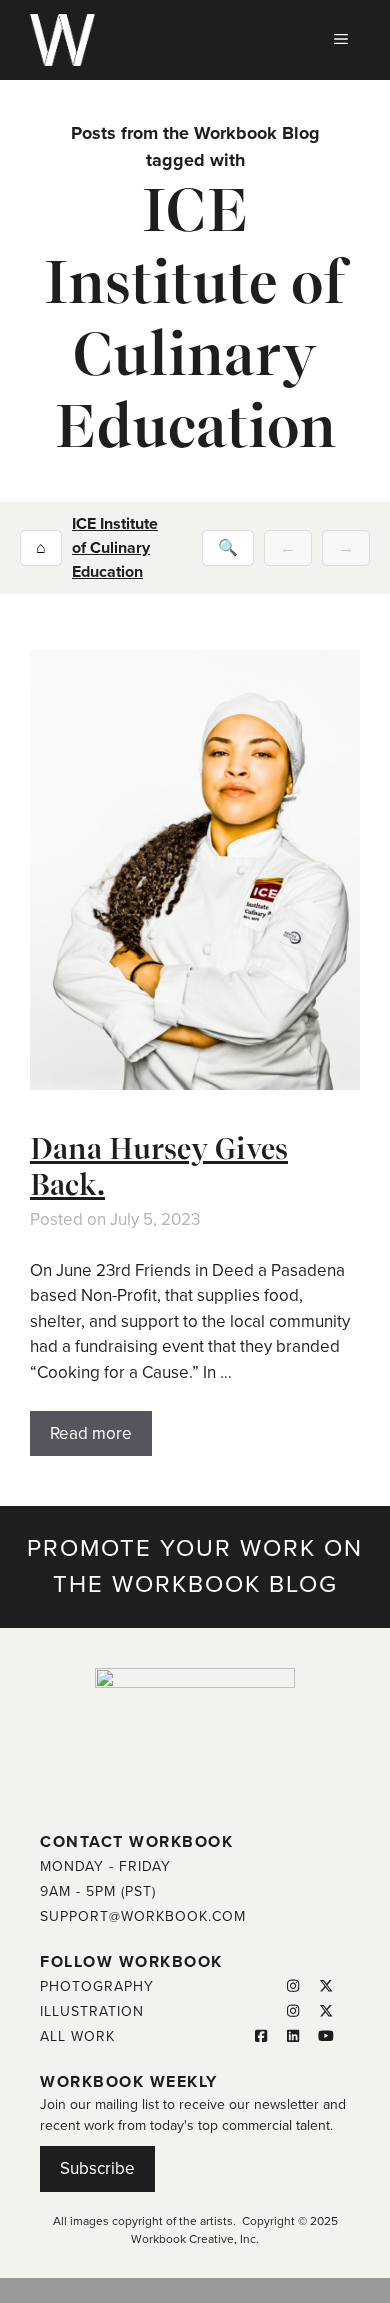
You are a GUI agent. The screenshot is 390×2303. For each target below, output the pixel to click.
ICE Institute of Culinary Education (115, 548)
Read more (91, 1433)
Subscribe (97, 2168)
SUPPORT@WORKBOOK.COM (143, 1916)
